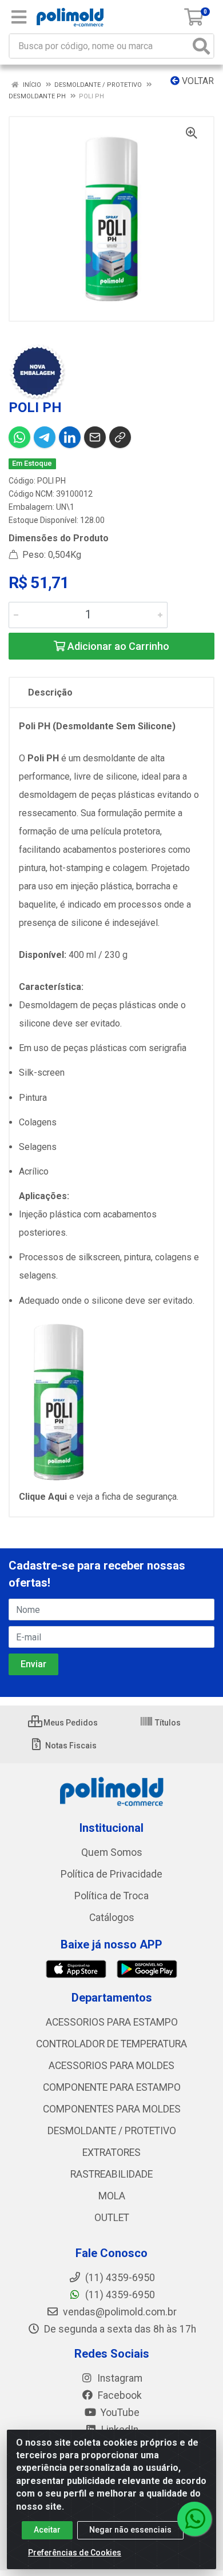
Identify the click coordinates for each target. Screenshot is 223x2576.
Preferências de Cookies (75, 2553)
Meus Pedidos (70, 1723)
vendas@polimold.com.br (119, 2312)
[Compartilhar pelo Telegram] (45, 437)
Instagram (119, 2378)
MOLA (112, 2196)
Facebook (119, 2395)
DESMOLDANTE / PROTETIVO (112, 2131)
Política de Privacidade (111, 1874)
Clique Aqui (44, 1497)
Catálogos (112, 1918)
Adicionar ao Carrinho (117, 646)
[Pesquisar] (201, 46)
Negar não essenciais (130, 2530)
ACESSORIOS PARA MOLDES (111, 2066)
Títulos (167, 1723)
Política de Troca (111, 1896)
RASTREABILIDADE (111, 2174)
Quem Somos (112, 1852)
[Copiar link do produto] (120, 437)
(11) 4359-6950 (119, 2295)
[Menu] (19, 17)
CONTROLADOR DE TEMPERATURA (111, 2044)
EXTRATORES (111, 2152)
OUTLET (112, 2218)
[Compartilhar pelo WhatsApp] (19, 437)
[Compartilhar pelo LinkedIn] (70, 437)
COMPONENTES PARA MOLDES (112, 2109)
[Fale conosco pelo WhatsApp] (194, 2519)
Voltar (197, 81)
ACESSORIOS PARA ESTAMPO (112, 2022)
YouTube (119, 2413)
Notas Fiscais (70, 1746)
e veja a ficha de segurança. (124, 1497)
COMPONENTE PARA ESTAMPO (112, 2087)
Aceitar (47, 2530)
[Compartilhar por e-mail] (95, 437)
